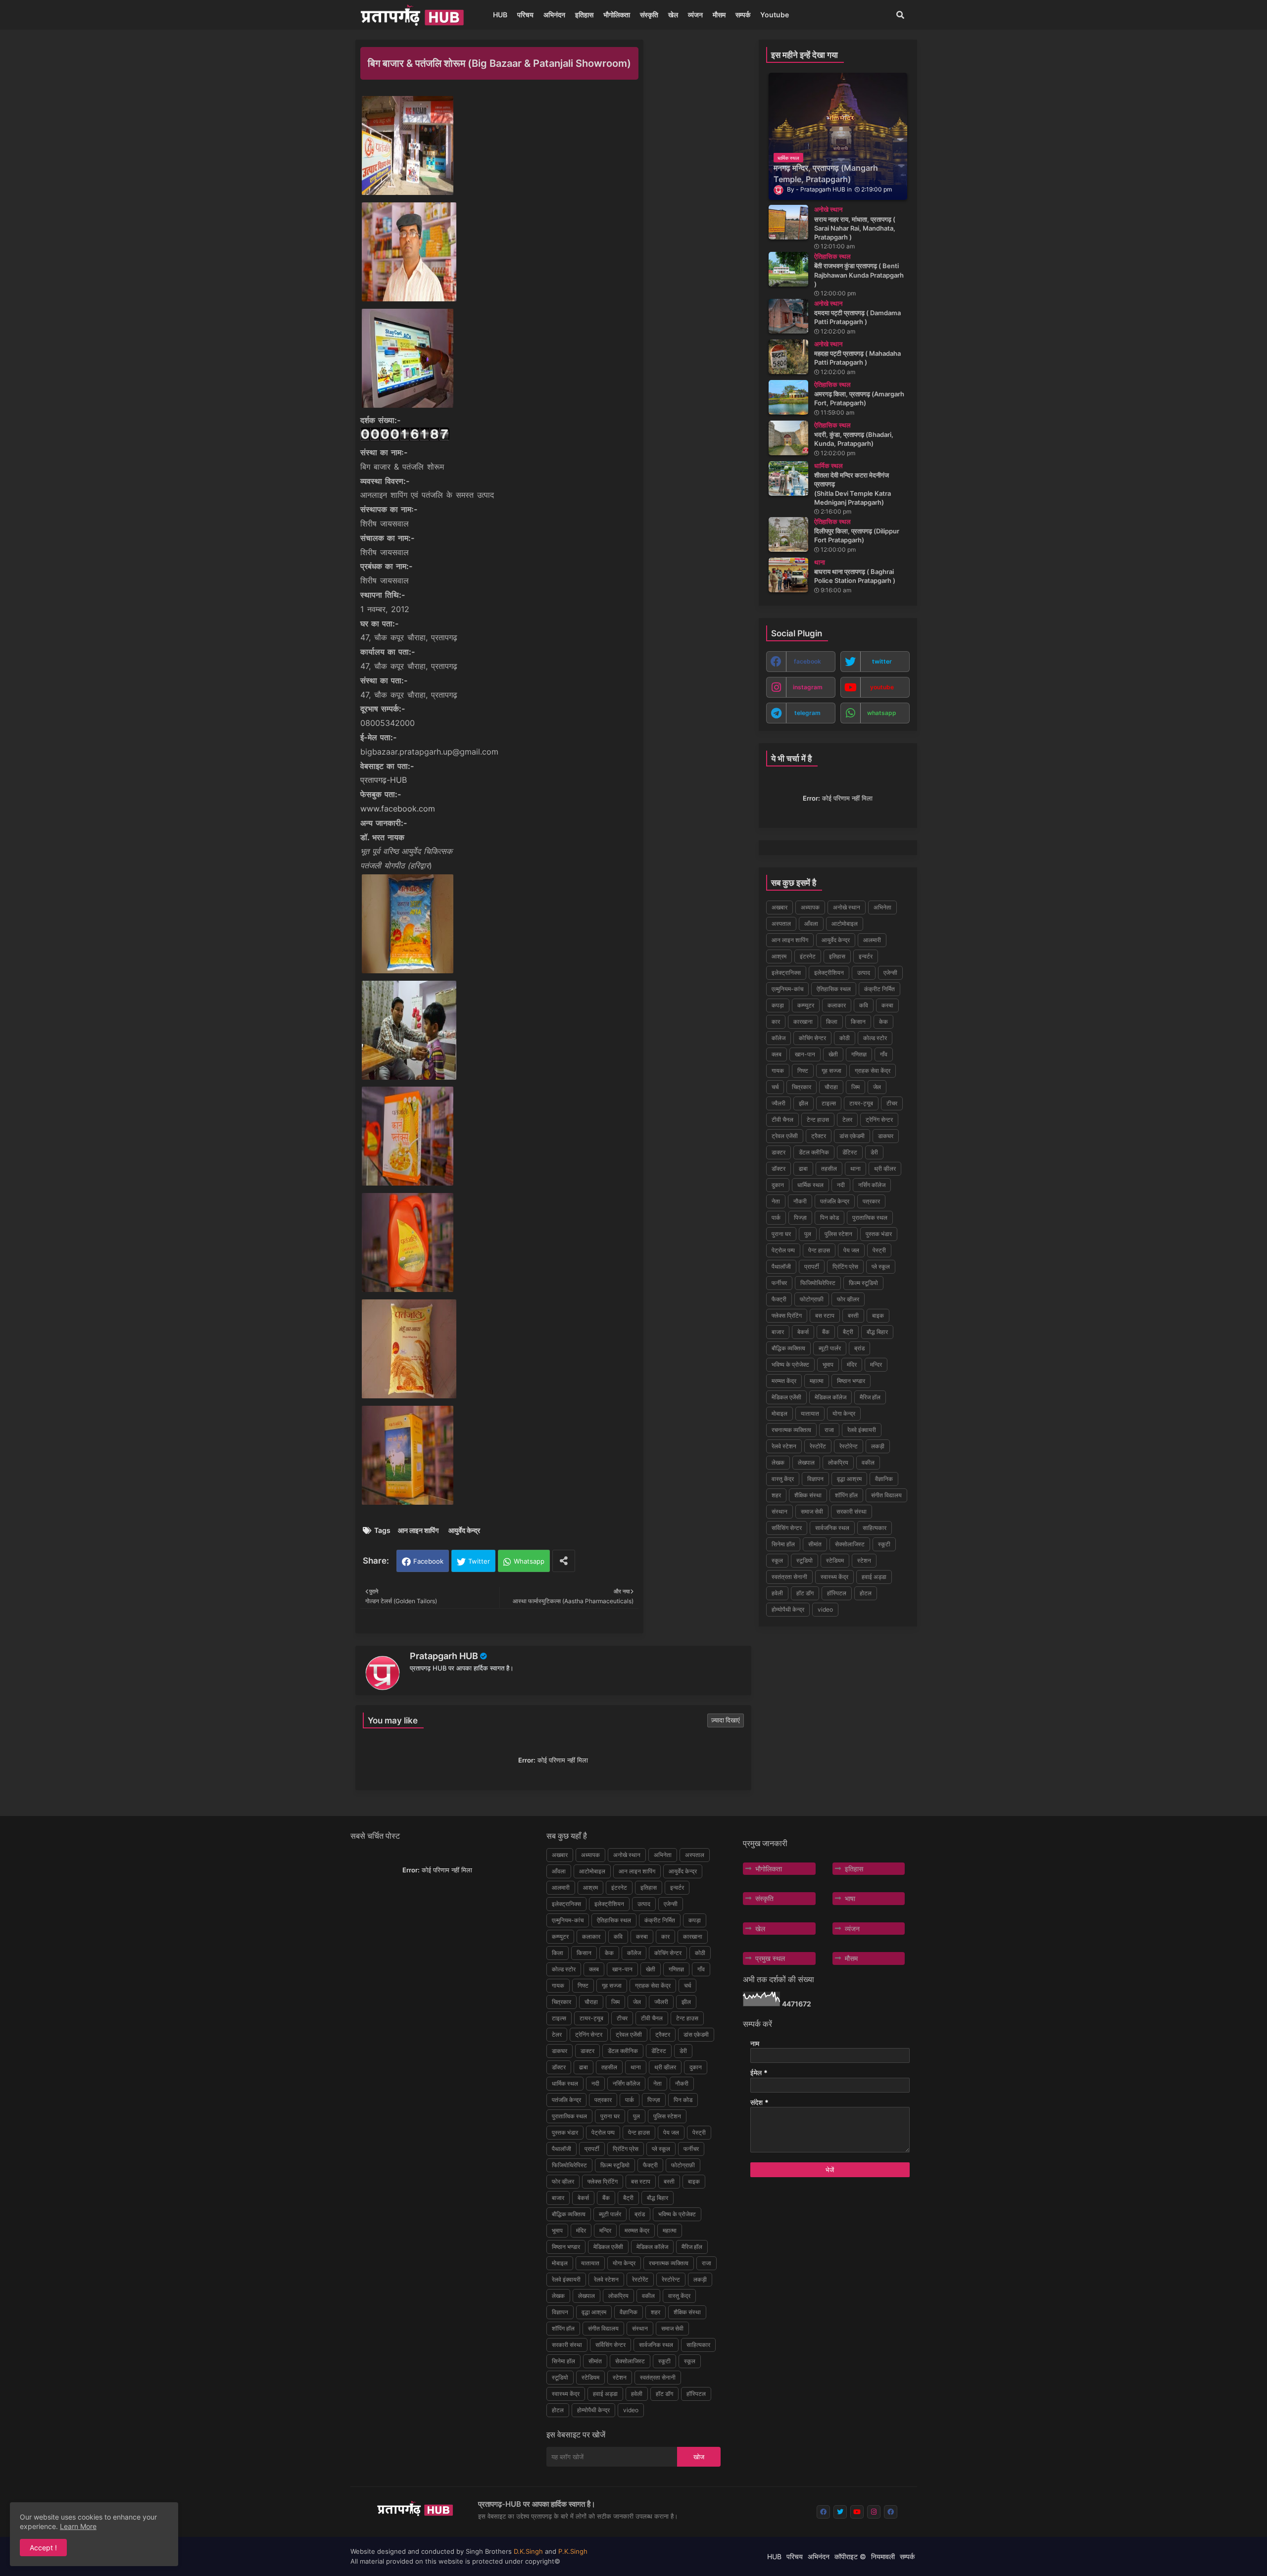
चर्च (775, 1087)
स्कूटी (884, 1544)
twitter (882, 661)
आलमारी (872, 940)
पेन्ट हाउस (819, 1250)
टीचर (892, 1103)
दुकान (778, 1185)
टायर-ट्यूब (861, 1103)
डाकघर (886, 1136)
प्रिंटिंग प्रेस (845, 1266)
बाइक (878, 1315)
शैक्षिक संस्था (808, 1495)
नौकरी (800, 1201)
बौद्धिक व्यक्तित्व (788, 1348)
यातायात (810, 1413)
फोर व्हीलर (848, 1299)
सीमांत (815, 1544)
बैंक (826, 1332)
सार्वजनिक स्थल (832, 1528)
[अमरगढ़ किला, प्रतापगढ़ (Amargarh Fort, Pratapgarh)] (788, 397)
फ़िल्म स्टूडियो (863, 1283)
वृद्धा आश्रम (849, 1479)
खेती (833, 1054)
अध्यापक (810, 907)
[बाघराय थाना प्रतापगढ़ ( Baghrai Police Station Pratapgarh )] (788, 575)
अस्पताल (781, 924)
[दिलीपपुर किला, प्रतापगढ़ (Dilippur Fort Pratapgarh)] (788, 534)
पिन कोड (829, 1217)
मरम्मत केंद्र (784, 1381)
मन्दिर (876, 1364)
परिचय (525, 15)
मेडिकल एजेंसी (786, 1397)
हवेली (777, 1593)
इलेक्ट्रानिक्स (786, 973)
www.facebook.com (398, 809)
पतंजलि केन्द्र (835, 1201)
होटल (866, 1593)
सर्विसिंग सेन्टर (787, 1528)
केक (883, 1022)
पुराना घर (781, 1234)
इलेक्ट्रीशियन (829, 973)
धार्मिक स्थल (810, 1185)
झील (804, 1103)
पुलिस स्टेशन (838, 1234)
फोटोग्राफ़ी (812, 1299)
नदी (841, 1185)
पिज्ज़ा (800, 1217)
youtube (882, 687)
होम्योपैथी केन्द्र (788, 1609)
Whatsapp (529, 1561)
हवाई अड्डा (874, 1577)
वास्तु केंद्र (783, 1479)
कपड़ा (778, 1005)
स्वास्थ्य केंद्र (834, 1577)
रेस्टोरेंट (818, 1446)
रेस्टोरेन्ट (849, 1446)
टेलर (847, 1120)
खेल (673, 15)
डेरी (874, 1152)
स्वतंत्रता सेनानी (789, 1577)
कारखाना (803, 1022)
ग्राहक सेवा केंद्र (873, 1071)
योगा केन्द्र (844, 1413)
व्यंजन (695, 15)
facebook (807, 661)
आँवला (811, 924)
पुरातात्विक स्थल (870, 1217)
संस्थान (780, 1511)
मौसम (719, 15)
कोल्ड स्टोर (875, 1038)
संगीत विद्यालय (886, 1495)
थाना (855, 1169)
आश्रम (779, 956)
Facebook (428, 1561)
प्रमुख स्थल (770, 1958)
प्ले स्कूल (881, 1266)
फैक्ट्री (779, 1299)
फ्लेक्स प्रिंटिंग (787, 1315)
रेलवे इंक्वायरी (862, 1430)
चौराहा (831, 1087)
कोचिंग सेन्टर (812, 1038)
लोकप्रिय (838, 1462)
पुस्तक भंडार (879, 1234)
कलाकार (837, 1005)
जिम (855, 1087)
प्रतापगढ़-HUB (384, 780)
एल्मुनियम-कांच (787, 989)
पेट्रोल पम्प (783, 1250)
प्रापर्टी (812, 1266)
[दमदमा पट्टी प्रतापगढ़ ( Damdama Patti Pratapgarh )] (788, 316)
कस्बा (887, 1005)
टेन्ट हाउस (818, 1120)
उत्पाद (864, 973)
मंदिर (852, 1364)
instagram (808, 687)
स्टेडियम (835, 1560)
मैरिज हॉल (870, 1397)
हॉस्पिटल (837, 1593)
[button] (900, 15)
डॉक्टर (779, 1169)
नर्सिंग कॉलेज (872, 1185)
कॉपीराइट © (850, 2556)
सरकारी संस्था (852, 1511)
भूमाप (828, 1364)
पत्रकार (871, 1201)
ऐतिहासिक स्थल (834, 989)
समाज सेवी (812, 1511)
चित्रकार (802, 1087)
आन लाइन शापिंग (418, 1530)
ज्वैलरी (779, 1103)
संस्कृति (649, 15)
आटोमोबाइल (845, 924)
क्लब (777, 1054)
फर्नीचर (779, 1283)
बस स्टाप (825, 1315)
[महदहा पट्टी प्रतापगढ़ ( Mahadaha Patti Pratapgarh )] (788, 357)
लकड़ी (878, 1446)
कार (776, 1022)
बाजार (778, 1332)
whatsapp (882, 713)
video (825, 1609)
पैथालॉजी (781, 1266)
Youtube (775, 15)
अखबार (780, 907)
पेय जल (851, 1250)
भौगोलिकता (617, 15)
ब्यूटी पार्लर (830, 1348)
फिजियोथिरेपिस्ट (818, 1283)
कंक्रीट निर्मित (879, 989)
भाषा (850, 1898)
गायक (778, 1071)
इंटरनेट (808, 956)
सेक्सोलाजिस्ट (850, 1544)
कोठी (845, 1038)
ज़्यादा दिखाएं (726, 1720)
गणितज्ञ (859, 1054)
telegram (807, 713)
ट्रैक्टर (819, 1136)
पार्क (776, 1217)
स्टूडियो (804, 1560)
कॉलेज (779, 1038)
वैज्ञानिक (884, 1479)
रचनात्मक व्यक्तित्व (791, 1430)
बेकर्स (803, 1332)
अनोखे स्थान (847, 907)
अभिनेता (882, 907)
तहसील (829, 1169)
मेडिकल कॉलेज (830, 1397)
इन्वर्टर (866, 956)
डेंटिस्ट (850, 1152)
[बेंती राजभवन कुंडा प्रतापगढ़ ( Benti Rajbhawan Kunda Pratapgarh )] (788, 269)
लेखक (778, 1462)
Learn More (78, 2526)
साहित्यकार (875, 1528)
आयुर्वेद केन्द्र (464, 1530)
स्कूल (777, 1560)
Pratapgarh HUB (444, 1656)
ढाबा (803, 1169)
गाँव (884, 1054)
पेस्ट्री (879, 1250)
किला (832, 1022)
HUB (500, 15)
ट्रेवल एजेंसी (785, 1136)
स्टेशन (864, 1560)
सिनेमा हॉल (783, 1544)
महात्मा (817, 1381)
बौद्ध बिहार (877, 1332)
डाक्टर (779, 1152)
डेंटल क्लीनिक (814, 1152)
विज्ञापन (815, 1479)
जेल (877, 1087)
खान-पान (805, 1054)
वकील (868, 1462)
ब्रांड (859, 1348)
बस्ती (853, 1315)
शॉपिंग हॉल (846, 1495)
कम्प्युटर (806, 1005)
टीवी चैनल (782, 1120)
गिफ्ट (803, 1071)
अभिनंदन (554, 15)
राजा (829, 1430)
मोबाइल (780, 1413)
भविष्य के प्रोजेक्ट (790, 1364)
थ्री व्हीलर (885, 1169)
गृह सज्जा (831, 1071)
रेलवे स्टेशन (784, 1446)
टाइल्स (829, 1103)
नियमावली (883, 2556)
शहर (776, 1495)
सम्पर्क (743, 15)
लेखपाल (806, 1462)
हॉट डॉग (805, 1593)
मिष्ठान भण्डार (851, 1381)
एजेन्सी (890, 973)
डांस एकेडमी (852, 1136)
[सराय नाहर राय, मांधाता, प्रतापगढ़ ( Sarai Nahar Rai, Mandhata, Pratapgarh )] (788, 222)
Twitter (479, 1561)
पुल (808, 1234)
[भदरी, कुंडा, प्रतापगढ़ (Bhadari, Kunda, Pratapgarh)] (788, 438)
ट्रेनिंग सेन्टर (879, 1120)
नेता (776, 1201)
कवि (864, 1005)
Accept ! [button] (43, 2548)
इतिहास (584, 15)
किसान (858, 1022)
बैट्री (848, 1332)
